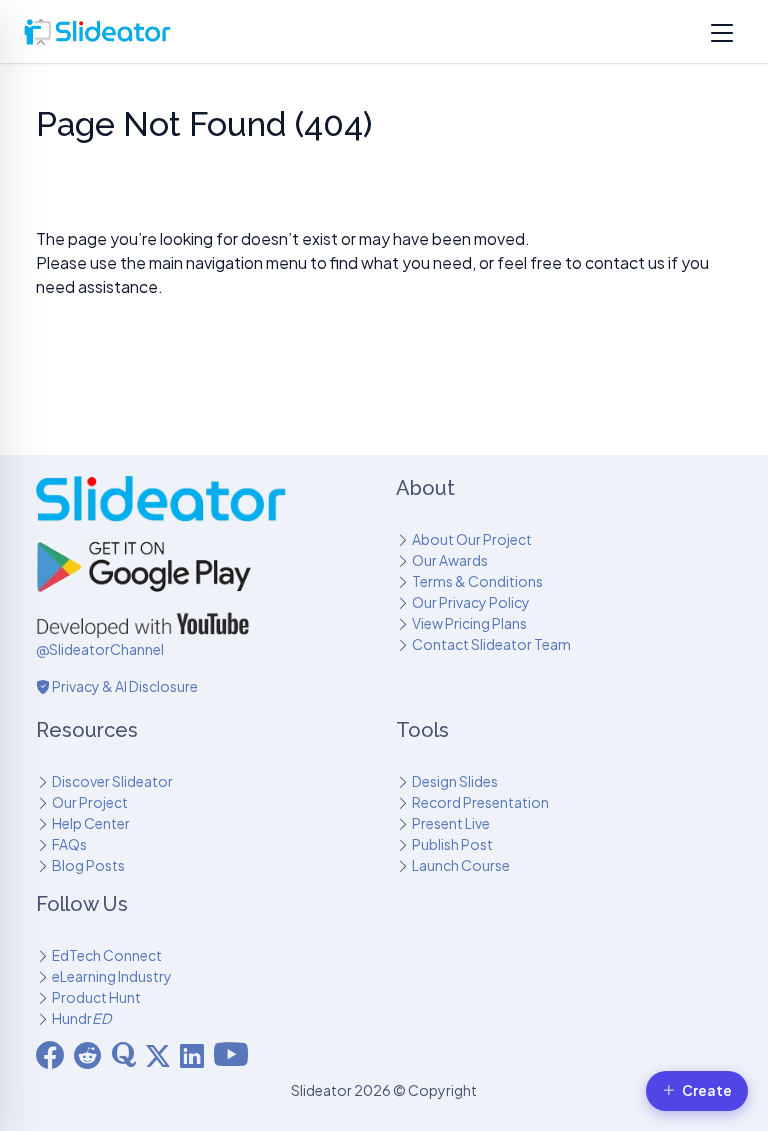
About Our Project (472, 539)
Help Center (91, 823)
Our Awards (450, 560)
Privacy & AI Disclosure (124, 686)
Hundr (81, 1018)
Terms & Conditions (477, 581)
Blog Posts (88, 865)
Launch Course (461, 865)
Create (707, 1090)
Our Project (90, 802)
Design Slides (455, 781)
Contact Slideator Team (491, 644)
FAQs (69, 844)
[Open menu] (722, 32)
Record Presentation (480, 802)
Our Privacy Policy (471, 602)
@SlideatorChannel (100, 649)
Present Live (451, 823)
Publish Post (452, 844)
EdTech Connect (107, 955)
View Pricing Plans (469, 623)
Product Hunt (96, 997)
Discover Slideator (112, 781)
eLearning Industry (112, 976)
